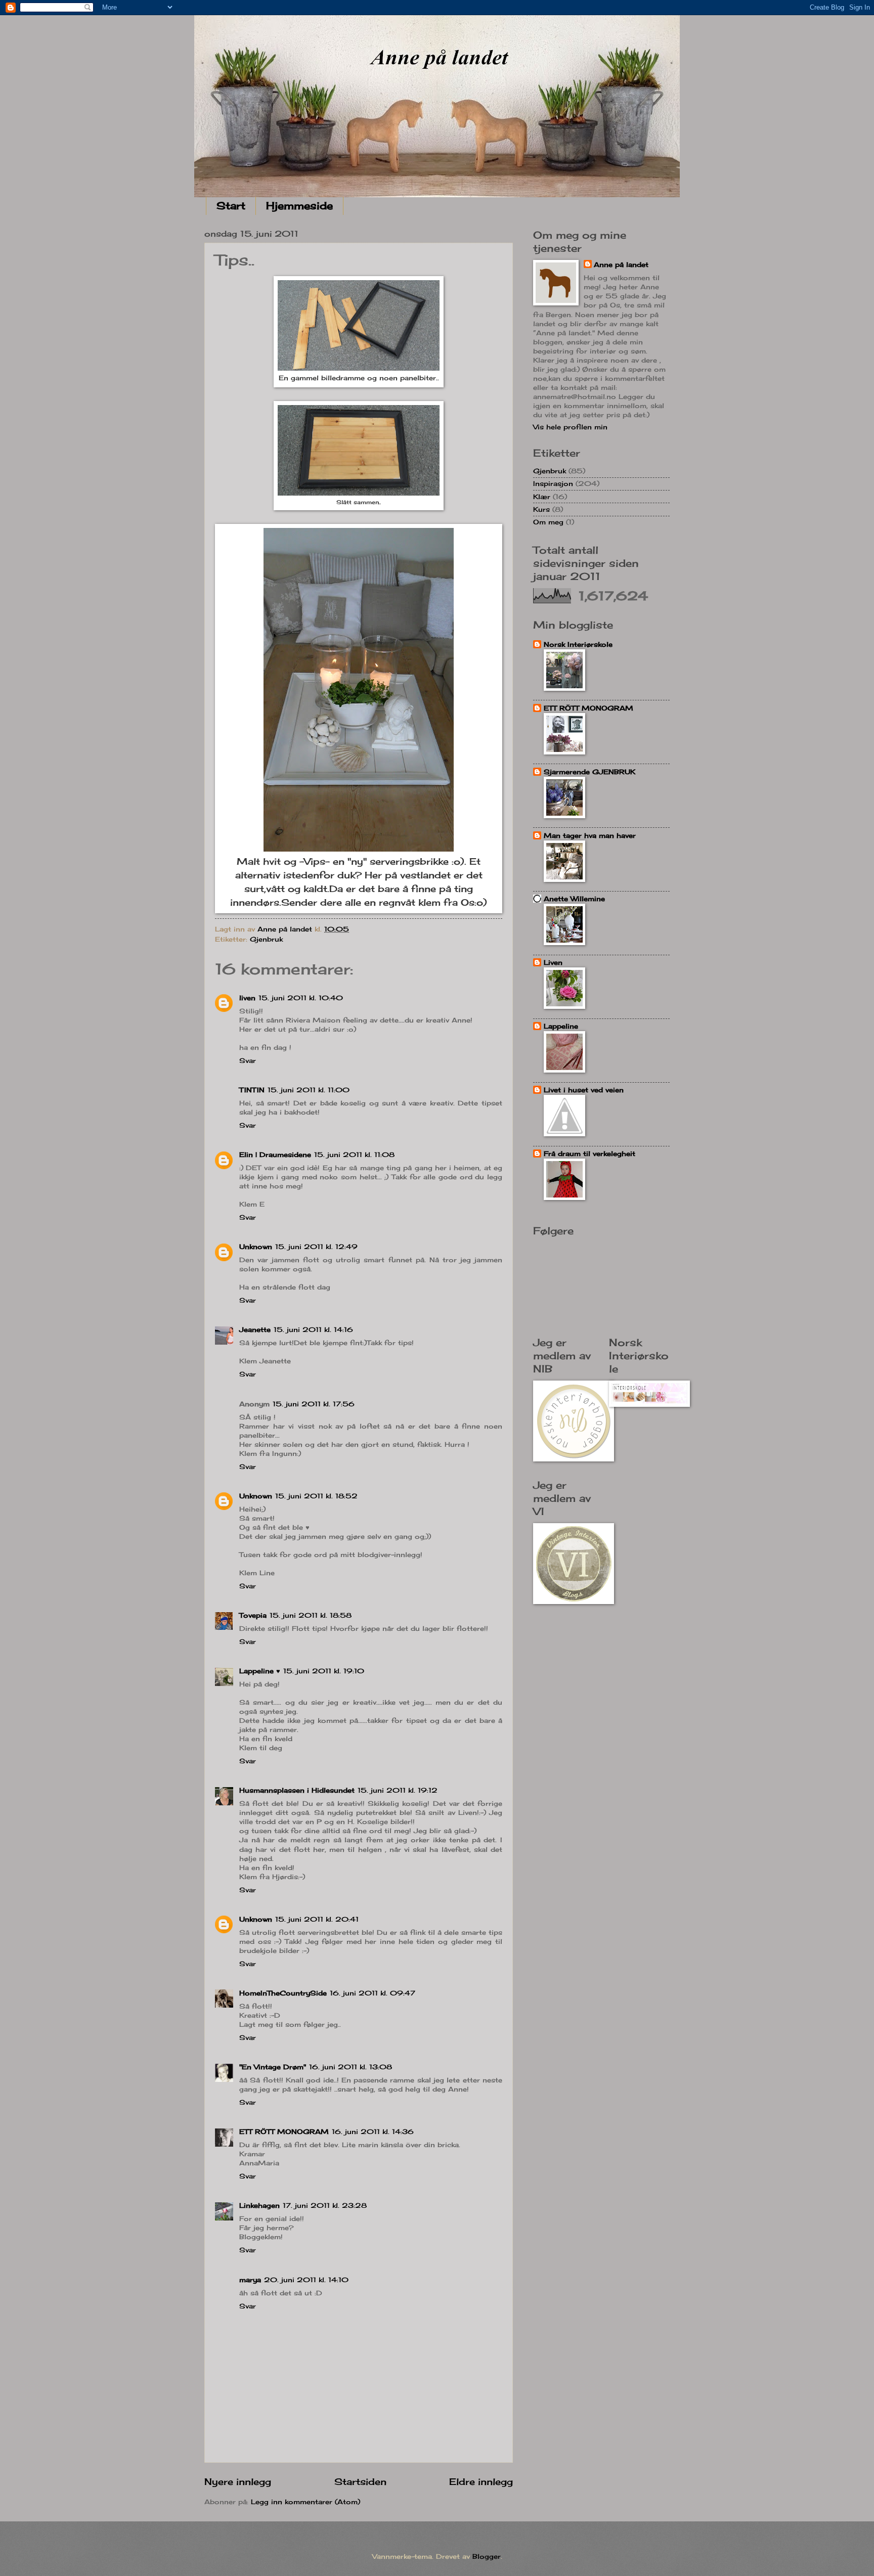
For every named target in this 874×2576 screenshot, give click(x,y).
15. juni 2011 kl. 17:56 (314, 1404)
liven (247, 998)
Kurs (541, 509)
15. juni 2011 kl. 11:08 (354, 1154)
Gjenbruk (266, 939)
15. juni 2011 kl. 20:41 (317, 1919)
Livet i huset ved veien (584, 1090)
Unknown (256, 1247)
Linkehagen (259, 2205)
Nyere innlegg (238, 2481)
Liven (553, 962)
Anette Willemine (574, 899)
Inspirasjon (553, 483)
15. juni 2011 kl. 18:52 (316, 1496)
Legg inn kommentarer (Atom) (305, 2502)
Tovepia (253, 1615)
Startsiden (360, 2481)
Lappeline (561, 1026)
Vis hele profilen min (570, 427)
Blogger (487, 2556)
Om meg (548, 522)
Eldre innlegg (481, 2481)
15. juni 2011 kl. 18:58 (311, 1615)
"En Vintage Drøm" (273, 2067)
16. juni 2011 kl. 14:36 (373, 2131)
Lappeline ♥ (260, 1671)
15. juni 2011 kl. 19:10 (324, 1671)
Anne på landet (621, 264)
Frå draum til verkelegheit (589, 1153)
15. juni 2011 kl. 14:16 (313, 1329)
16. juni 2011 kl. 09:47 (373, 1993)
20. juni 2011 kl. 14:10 (306, 2280)
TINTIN (252, 1090)
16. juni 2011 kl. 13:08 (351, 2067)
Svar (248, 1060)
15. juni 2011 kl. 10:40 (301, 998)
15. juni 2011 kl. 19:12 (398, 1790)
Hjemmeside (299, 206)
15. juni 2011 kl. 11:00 (309, 1090)
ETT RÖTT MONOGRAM (284, 2131)
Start (231, 206)
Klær (542, 497)
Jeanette (255, 1329)
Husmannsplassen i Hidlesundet (297, 1790)
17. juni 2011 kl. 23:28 (325, 2205)
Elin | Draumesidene (275, 1154)
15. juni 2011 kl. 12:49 (316, 1247)
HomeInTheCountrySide (283, 1993)
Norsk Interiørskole (578, 644)
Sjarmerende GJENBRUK (589, 772)
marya (250, 2280)
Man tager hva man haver (590, 835)
